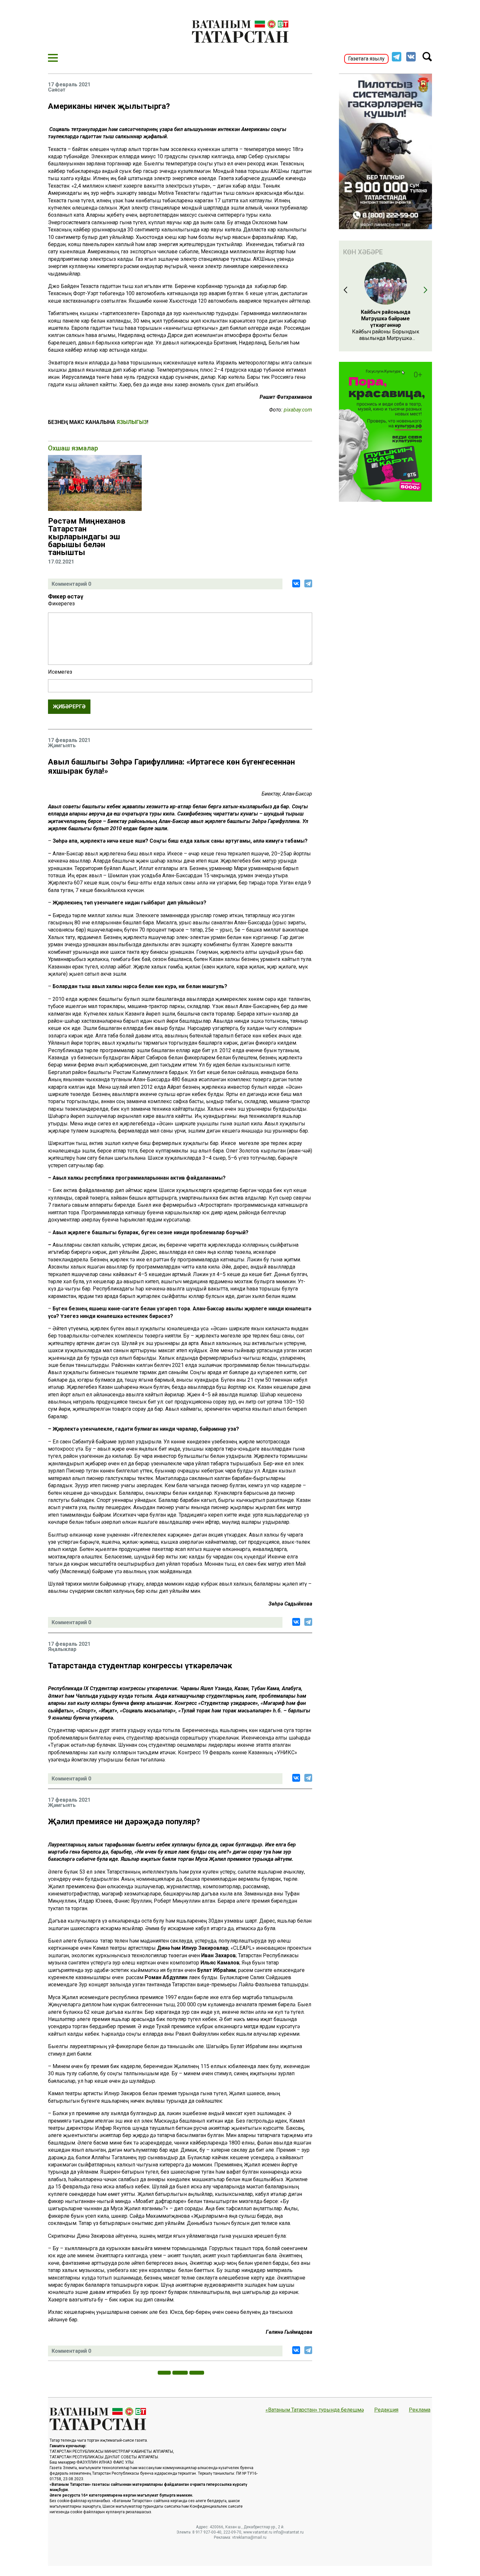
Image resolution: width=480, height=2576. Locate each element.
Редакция (386, 2410)
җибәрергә (69, 707)
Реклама (420, 2410)
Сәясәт (57, 90)
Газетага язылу (366, 59)
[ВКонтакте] (296, 583)
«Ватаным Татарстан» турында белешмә (315, 2410)
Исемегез (60, 672)
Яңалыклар (62, 1649)
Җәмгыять (62, 746)
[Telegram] (308, 583)
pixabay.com (298, 410)
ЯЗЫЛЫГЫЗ (132, 422)
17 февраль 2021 (69, 85)
